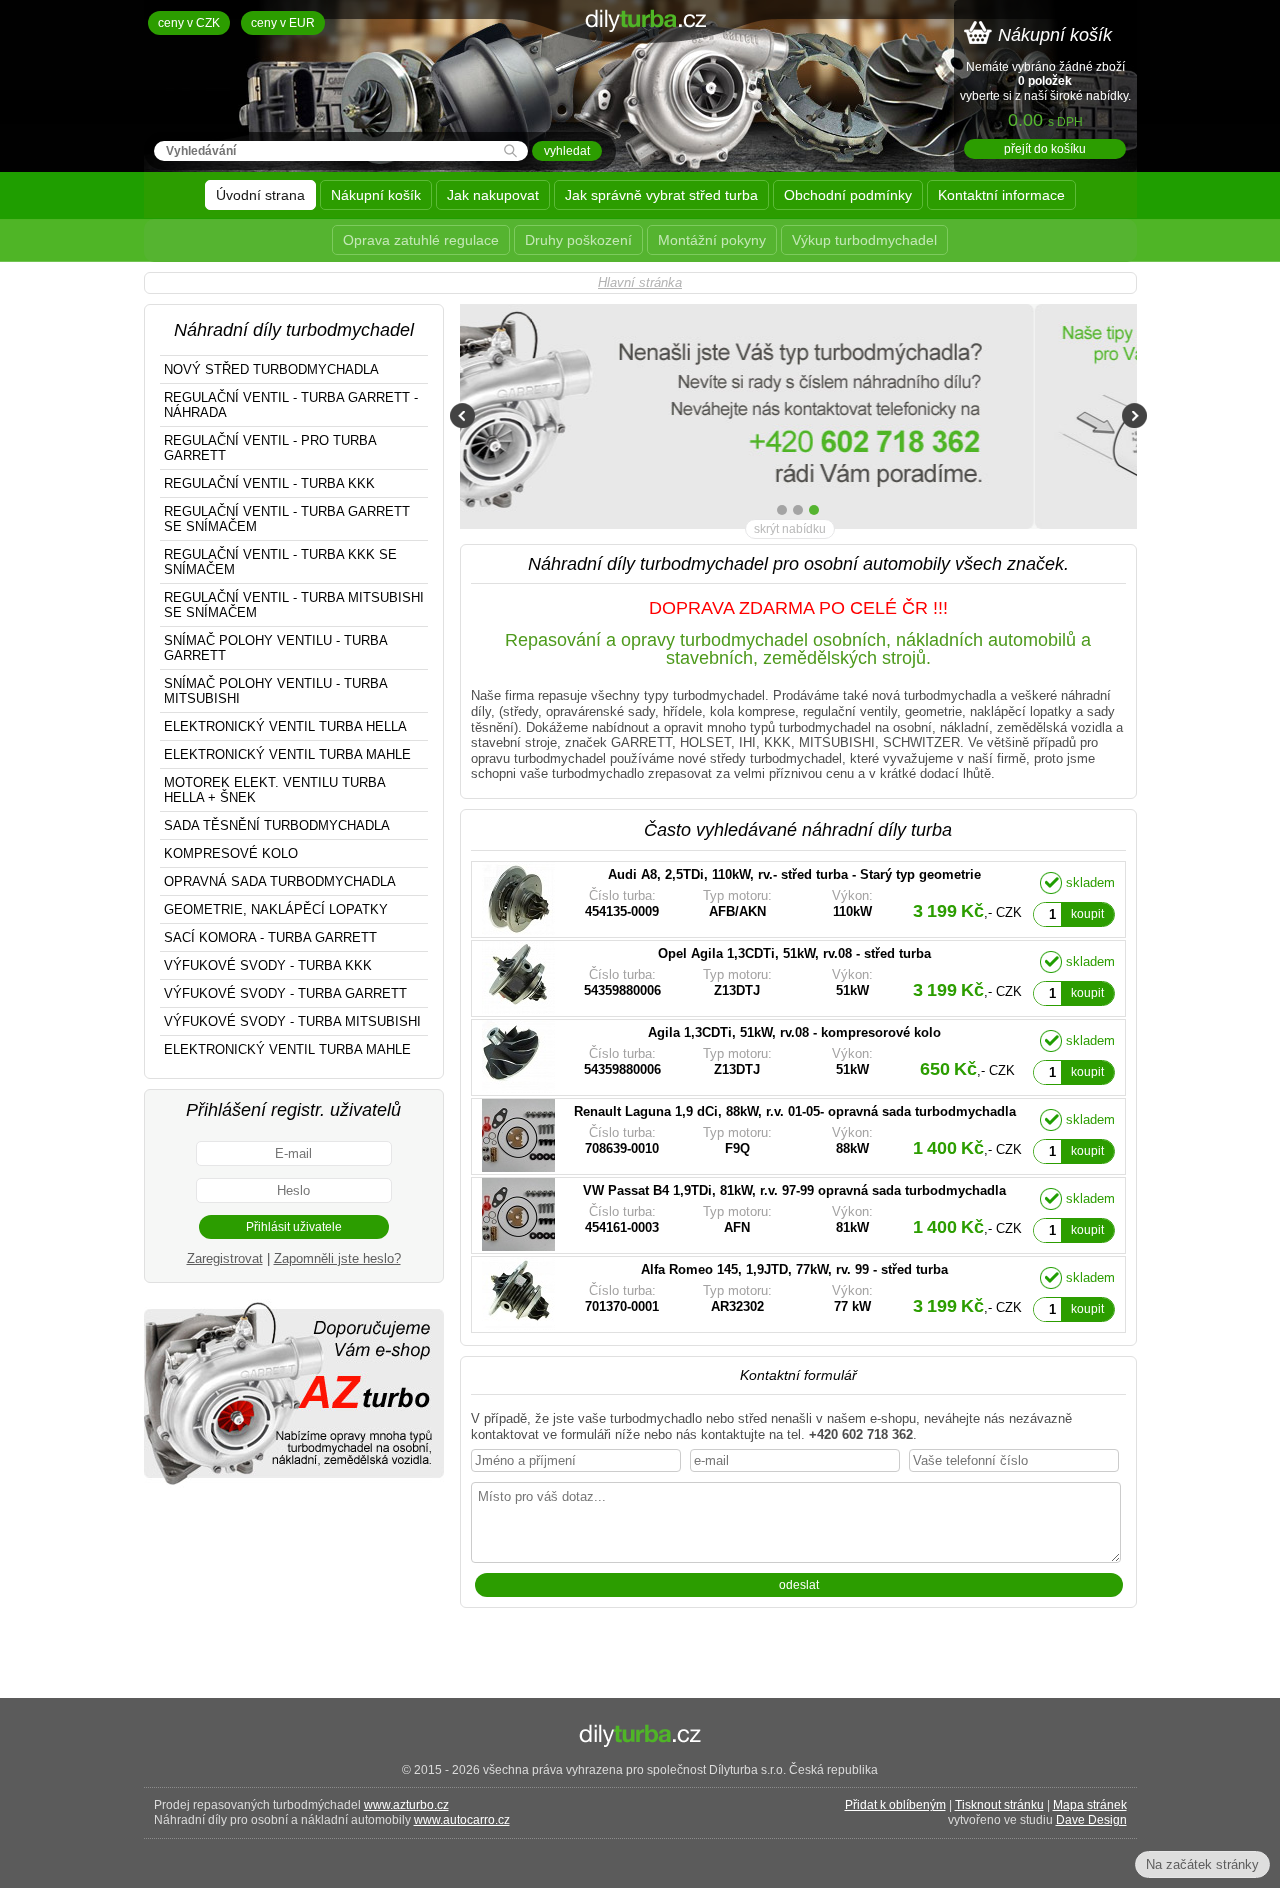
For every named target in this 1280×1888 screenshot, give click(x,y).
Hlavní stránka (640, 282)
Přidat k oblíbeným (895, 1805)
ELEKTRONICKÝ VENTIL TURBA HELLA (285, 726)
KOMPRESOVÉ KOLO (231, 853)
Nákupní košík (376, 195)
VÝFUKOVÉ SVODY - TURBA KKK (268, 965)
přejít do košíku (1045, 149)
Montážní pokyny (712, 240)
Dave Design (1091, 1820)
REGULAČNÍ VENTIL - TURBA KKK (269, 483)
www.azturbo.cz (406, 1805)
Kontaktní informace (1001, 195)
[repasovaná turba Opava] (294, 1483)
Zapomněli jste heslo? (337, 1258)
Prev (462, 415)
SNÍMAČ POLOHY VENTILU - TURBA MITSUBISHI (276, 691)
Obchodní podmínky (848, 195)
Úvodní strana (260, 195)
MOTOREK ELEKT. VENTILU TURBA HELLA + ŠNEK (275, 790)
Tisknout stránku (999, 1805)
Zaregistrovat (225, 1258)
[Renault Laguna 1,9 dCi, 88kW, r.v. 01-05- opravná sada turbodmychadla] (750, 1136)
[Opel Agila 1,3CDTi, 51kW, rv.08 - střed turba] (750, 978)
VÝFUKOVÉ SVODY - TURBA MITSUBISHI (292, 1021)
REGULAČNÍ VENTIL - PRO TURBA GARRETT (270, 448)
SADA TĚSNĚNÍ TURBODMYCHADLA (277, 825)
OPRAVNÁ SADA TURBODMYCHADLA (280, 881)
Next (1134, 415)
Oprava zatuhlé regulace (421, 240)
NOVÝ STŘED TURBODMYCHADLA (271, 369)
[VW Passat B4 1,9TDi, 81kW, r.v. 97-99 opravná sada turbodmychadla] (750, 1215)
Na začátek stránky (1202, 1864)
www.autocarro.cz (462, 1820)
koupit (1087, 914)
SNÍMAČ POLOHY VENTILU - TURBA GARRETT (276, 648)
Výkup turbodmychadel (864, 240)
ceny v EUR (283, 23)
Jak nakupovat (493, 195)
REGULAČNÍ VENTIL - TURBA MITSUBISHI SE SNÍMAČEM (294, 605)
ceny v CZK (189, 23)
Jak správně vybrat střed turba (661, 195)
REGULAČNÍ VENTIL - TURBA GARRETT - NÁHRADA (291, 405)
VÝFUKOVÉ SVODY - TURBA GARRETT (285, 993)
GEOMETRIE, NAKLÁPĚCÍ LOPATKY (276, 909)
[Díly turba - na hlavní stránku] (640, 74)
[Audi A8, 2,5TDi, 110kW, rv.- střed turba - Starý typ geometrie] (750, 899)
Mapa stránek (1090, 1805)
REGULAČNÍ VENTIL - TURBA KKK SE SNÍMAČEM (280, 562)
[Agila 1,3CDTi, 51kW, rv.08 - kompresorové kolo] (750, 1057)
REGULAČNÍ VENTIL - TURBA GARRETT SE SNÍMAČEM (287, 519)
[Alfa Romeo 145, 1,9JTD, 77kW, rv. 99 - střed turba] (750, 1294)
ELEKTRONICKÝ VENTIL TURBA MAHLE (287, 754)
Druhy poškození (578, 240)
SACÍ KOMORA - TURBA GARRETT (270, 937)
